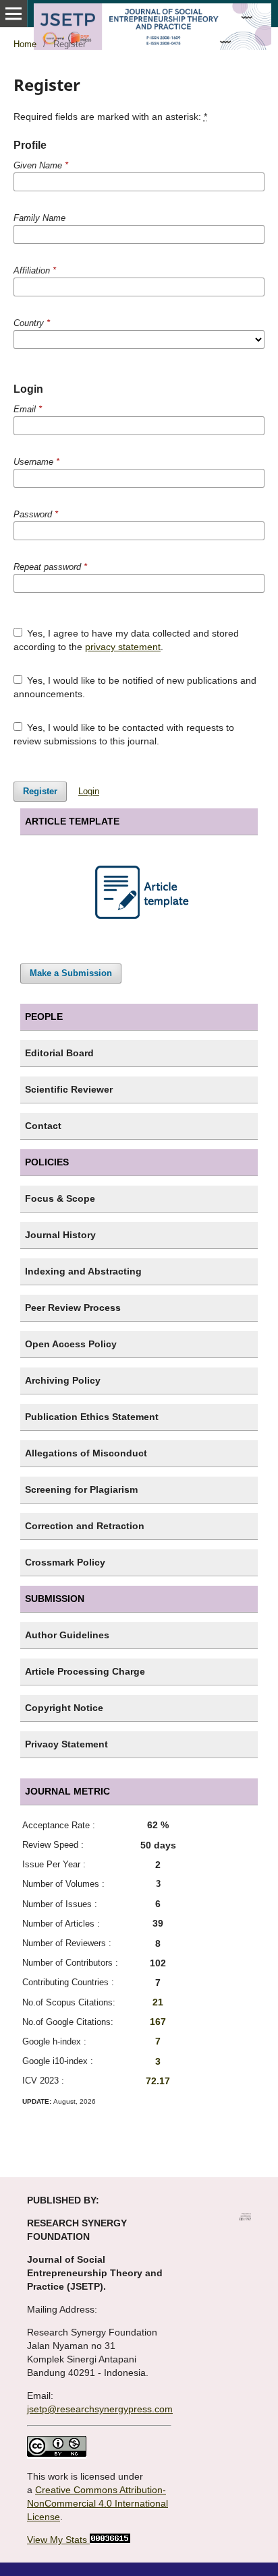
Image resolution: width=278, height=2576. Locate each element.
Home (25, 44)
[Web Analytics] (109, 2540)
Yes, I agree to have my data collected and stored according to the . (127, 640)
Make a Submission (71, 973)
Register (40, 791)
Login (89, 791)
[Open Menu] (13, 13)
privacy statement (123, 647)
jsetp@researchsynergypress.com (100, 2409)
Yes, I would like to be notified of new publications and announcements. (135, 687)
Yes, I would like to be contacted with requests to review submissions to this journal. (124, 734)
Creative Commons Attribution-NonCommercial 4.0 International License (98, 2503)
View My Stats (57, 2540)
